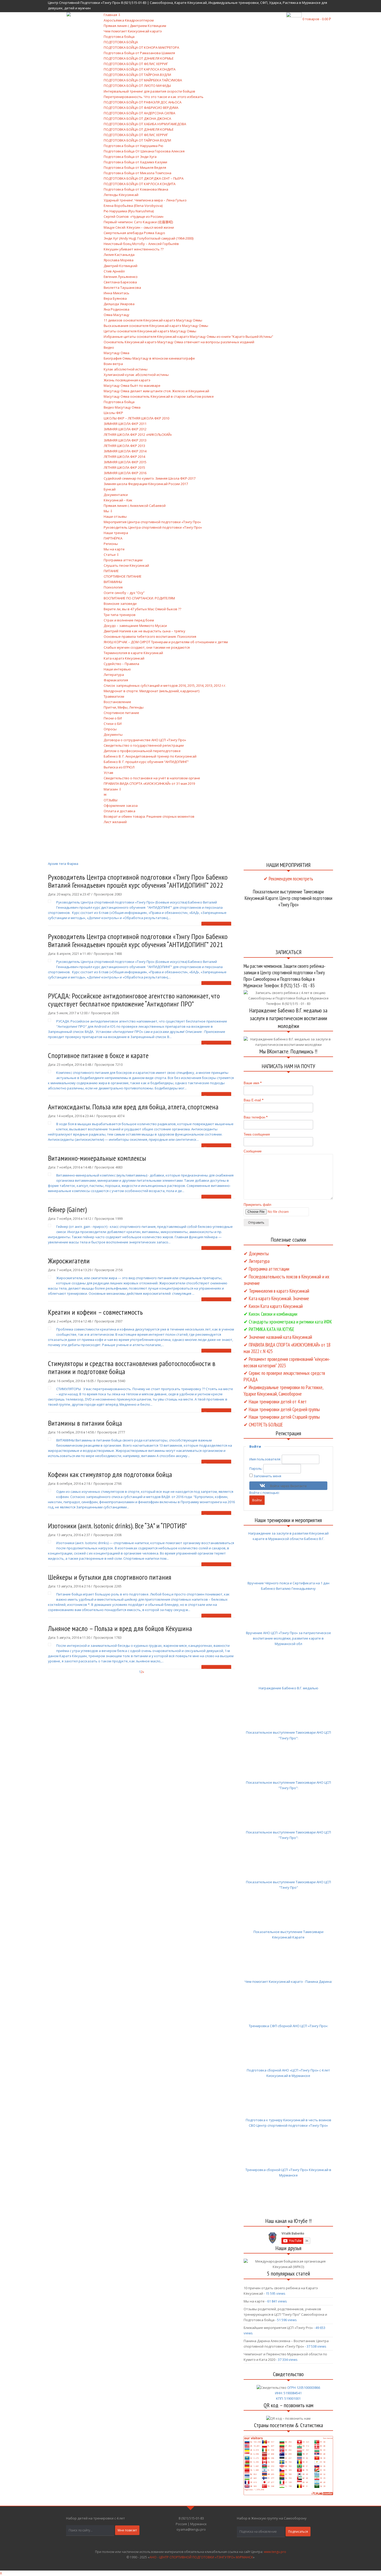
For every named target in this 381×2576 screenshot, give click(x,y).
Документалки (116, 495)
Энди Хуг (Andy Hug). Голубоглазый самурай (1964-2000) (149, 238)
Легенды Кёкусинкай (121, 195)
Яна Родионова (117, 309)
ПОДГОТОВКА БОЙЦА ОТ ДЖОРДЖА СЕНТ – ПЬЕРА (144, 178)
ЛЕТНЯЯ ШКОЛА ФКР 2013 (124, 446)
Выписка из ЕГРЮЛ (119, 767)
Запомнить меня (267, 1476)
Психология (113, 587)
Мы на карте (114, 549)
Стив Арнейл (114, 271)
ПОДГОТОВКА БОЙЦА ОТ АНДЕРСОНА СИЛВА (139, 113)
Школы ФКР (113, 413)
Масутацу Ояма (117, 353)
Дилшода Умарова (119, 304)
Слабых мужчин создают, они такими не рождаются (147, 647)
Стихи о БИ (113, 724)
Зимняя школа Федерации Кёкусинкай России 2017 (146, 484)
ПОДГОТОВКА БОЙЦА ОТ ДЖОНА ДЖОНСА (137, 118)
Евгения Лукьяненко (121, 277)
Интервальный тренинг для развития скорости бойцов (149, 91)
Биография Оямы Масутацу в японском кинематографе (149, 358)
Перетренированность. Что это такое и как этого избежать (154, 97)
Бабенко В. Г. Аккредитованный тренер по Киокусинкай (150, 756)
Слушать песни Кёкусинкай (126, 565)
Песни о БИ (113, 718)
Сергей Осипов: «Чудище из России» (134, 216)
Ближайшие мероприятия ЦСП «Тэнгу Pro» (278, 2328)
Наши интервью (117, 669)
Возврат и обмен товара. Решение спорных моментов (149, 816)
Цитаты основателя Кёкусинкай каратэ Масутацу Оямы (150, 331)
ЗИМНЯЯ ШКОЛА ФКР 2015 (125, 462)
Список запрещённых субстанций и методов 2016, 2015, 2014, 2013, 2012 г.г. (165, 685)
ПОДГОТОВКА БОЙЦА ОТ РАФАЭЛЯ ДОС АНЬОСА (143, 102)
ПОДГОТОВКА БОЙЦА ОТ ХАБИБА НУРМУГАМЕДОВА (145, 124)
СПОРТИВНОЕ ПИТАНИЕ (123, 576)
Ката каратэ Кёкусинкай (124, 658)
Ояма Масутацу (117, 315)
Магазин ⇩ (113, 789)
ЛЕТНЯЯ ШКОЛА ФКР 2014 (124, 457)
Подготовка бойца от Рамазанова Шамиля (139, 53)
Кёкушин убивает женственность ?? (134, 249)
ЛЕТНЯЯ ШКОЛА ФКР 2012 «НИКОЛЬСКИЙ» (138, 435)
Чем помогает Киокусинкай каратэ (133, 31)
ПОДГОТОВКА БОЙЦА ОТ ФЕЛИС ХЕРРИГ (136, 64)
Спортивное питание (121, 713)
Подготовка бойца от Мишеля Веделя (135, 167)
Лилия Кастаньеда (119, 255)
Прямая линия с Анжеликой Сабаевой (135, 506)
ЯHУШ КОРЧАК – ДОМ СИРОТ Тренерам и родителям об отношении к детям (166, 642)
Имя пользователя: (266, 1459)
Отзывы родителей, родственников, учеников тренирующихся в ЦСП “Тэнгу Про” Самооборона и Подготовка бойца (285, 2314)
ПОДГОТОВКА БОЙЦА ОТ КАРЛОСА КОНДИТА (140, 69)
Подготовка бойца (119, 37)
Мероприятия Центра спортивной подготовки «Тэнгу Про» (152, 522)
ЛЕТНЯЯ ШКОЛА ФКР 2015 (124, 467)
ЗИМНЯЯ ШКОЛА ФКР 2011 (125, 424)
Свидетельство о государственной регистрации (144, 745)
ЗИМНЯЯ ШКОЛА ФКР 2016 (125, 473)
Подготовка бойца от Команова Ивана (136, 189)
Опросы (110, 729)
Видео (109, 347)
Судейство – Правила (121, 664)
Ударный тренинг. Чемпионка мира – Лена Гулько (145, 200)
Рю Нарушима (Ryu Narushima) (129, 211)
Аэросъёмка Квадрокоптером (129, 20)
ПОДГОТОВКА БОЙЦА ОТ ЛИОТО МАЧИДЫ (137, 86)
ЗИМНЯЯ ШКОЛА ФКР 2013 (125, 440)
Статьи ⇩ (111, 555)
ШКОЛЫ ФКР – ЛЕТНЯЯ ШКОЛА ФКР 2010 (136, 418)
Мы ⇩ (108, 511)
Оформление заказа (121, 806)
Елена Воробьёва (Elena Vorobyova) (133, 206)
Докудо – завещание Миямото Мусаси (135, 626)
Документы (113, 734)
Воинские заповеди (120, 604)
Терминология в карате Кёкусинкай (133, 653)
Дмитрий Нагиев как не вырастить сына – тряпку (144, 631)
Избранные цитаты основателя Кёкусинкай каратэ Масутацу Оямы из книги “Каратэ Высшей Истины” (188, 337)
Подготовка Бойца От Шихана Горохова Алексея (144, 151)
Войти (257, 1500)
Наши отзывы (115, 516)
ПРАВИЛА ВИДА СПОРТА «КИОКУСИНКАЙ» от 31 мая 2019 (149, 783)
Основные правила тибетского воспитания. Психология (150, 636)
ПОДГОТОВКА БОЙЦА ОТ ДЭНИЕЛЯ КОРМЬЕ (139, 58)
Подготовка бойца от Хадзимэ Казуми (135, 162)
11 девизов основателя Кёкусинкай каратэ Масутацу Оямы (153, 320)
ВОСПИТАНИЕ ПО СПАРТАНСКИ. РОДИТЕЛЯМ (139, 598)
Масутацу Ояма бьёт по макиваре (132, 386)
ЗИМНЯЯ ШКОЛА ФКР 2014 (125, 451)
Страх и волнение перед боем (129, 620)
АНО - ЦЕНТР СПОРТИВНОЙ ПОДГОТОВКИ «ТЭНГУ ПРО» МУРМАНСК (201, 2557)
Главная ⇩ (112, 15)
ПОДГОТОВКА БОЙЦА (121, 42)
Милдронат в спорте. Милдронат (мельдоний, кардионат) (151, 691)
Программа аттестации (123, 560)
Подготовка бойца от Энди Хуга (130, 157)
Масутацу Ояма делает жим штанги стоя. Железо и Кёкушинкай (156, 391)
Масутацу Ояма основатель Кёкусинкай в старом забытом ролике (159, 396)
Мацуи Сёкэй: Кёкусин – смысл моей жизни (139, 227)
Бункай (110, 489)
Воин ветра (113, 364)
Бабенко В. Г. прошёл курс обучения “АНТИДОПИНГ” (146, 762)
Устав (108, 773)
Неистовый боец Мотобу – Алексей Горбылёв (141, 244)
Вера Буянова (115, 298)
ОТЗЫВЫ (111, 800)
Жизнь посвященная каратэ (127, 380)
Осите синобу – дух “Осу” (124, 593)
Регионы (111, 544)
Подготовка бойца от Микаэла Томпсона (137, 173)
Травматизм (114, 696)
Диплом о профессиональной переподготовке (142, 751)
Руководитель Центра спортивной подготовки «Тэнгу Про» (153, 527)
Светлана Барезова (120, 282)
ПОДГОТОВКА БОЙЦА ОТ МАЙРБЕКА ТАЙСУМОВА (143, 80)
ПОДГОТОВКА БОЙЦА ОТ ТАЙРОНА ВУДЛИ (137, 75)
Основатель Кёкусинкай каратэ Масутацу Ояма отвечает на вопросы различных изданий (179, 342)
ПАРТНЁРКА (113, 538)
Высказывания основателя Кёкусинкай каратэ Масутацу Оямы (156, 326)
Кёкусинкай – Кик (118, 500)
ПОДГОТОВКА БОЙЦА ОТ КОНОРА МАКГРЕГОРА (141, 47)
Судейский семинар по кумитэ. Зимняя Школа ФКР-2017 (150, 478)
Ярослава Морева (119, 260)
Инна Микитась (117, 293)
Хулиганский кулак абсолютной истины (136, 375)
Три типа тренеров (120, 615)
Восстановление (117, 702)
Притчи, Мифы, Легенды (124, 707)
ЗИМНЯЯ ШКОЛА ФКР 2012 (125, 429)
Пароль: (256, 1468)
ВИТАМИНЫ (113, 582)
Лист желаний (115, 822)
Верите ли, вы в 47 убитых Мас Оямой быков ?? (142, 609)
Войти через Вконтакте (288, 1486)
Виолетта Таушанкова (122, 288)
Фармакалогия (116, 680)
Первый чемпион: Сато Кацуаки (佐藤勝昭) (138, 222)
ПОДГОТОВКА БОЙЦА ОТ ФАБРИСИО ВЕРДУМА (141, 108)
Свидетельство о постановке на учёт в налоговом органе (152, 778)
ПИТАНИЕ (111, 571)
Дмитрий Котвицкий (121, 266)
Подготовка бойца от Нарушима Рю (133, 146)
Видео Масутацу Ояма (122, 407)
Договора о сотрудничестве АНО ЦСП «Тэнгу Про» (145, 740)
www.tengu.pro (275, 2552)
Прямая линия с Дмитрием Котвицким (135, 26)
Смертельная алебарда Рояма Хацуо (134, 233)
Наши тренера (116, 533)
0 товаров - (317, 19)
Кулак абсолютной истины (126, 369)
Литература (114, 675)
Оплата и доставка (119, 811)
